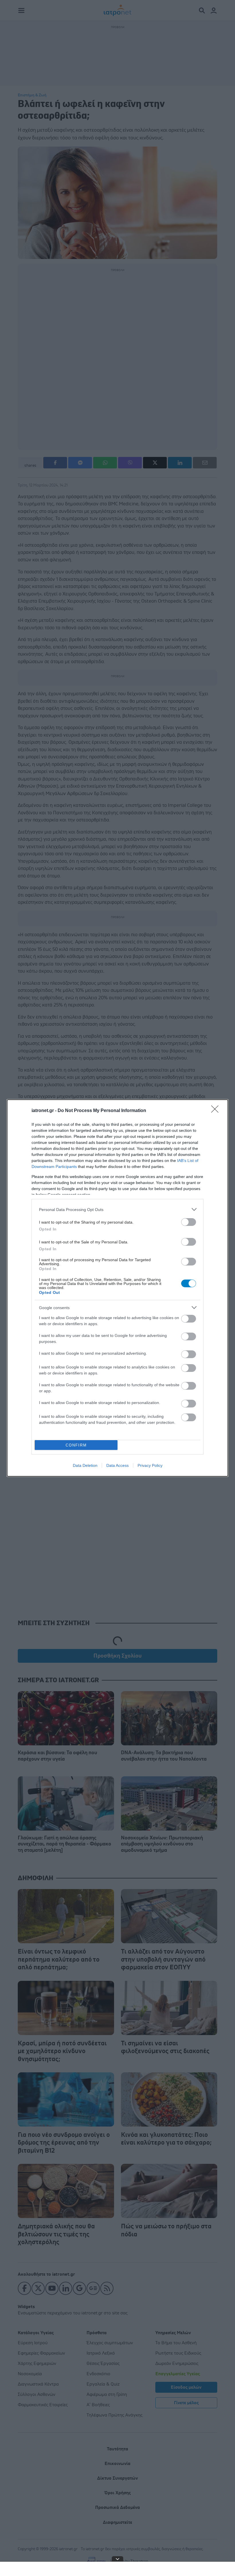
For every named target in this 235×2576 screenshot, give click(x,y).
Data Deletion (85, 1465)
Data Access (117, 1465)
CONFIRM (76, 1445)
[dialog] (117, 1288)
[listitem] (117, 1209)
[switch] (189, 1222)
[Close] (217, 1111)
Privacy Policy (150, 1465)
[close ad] (117, 2559)
